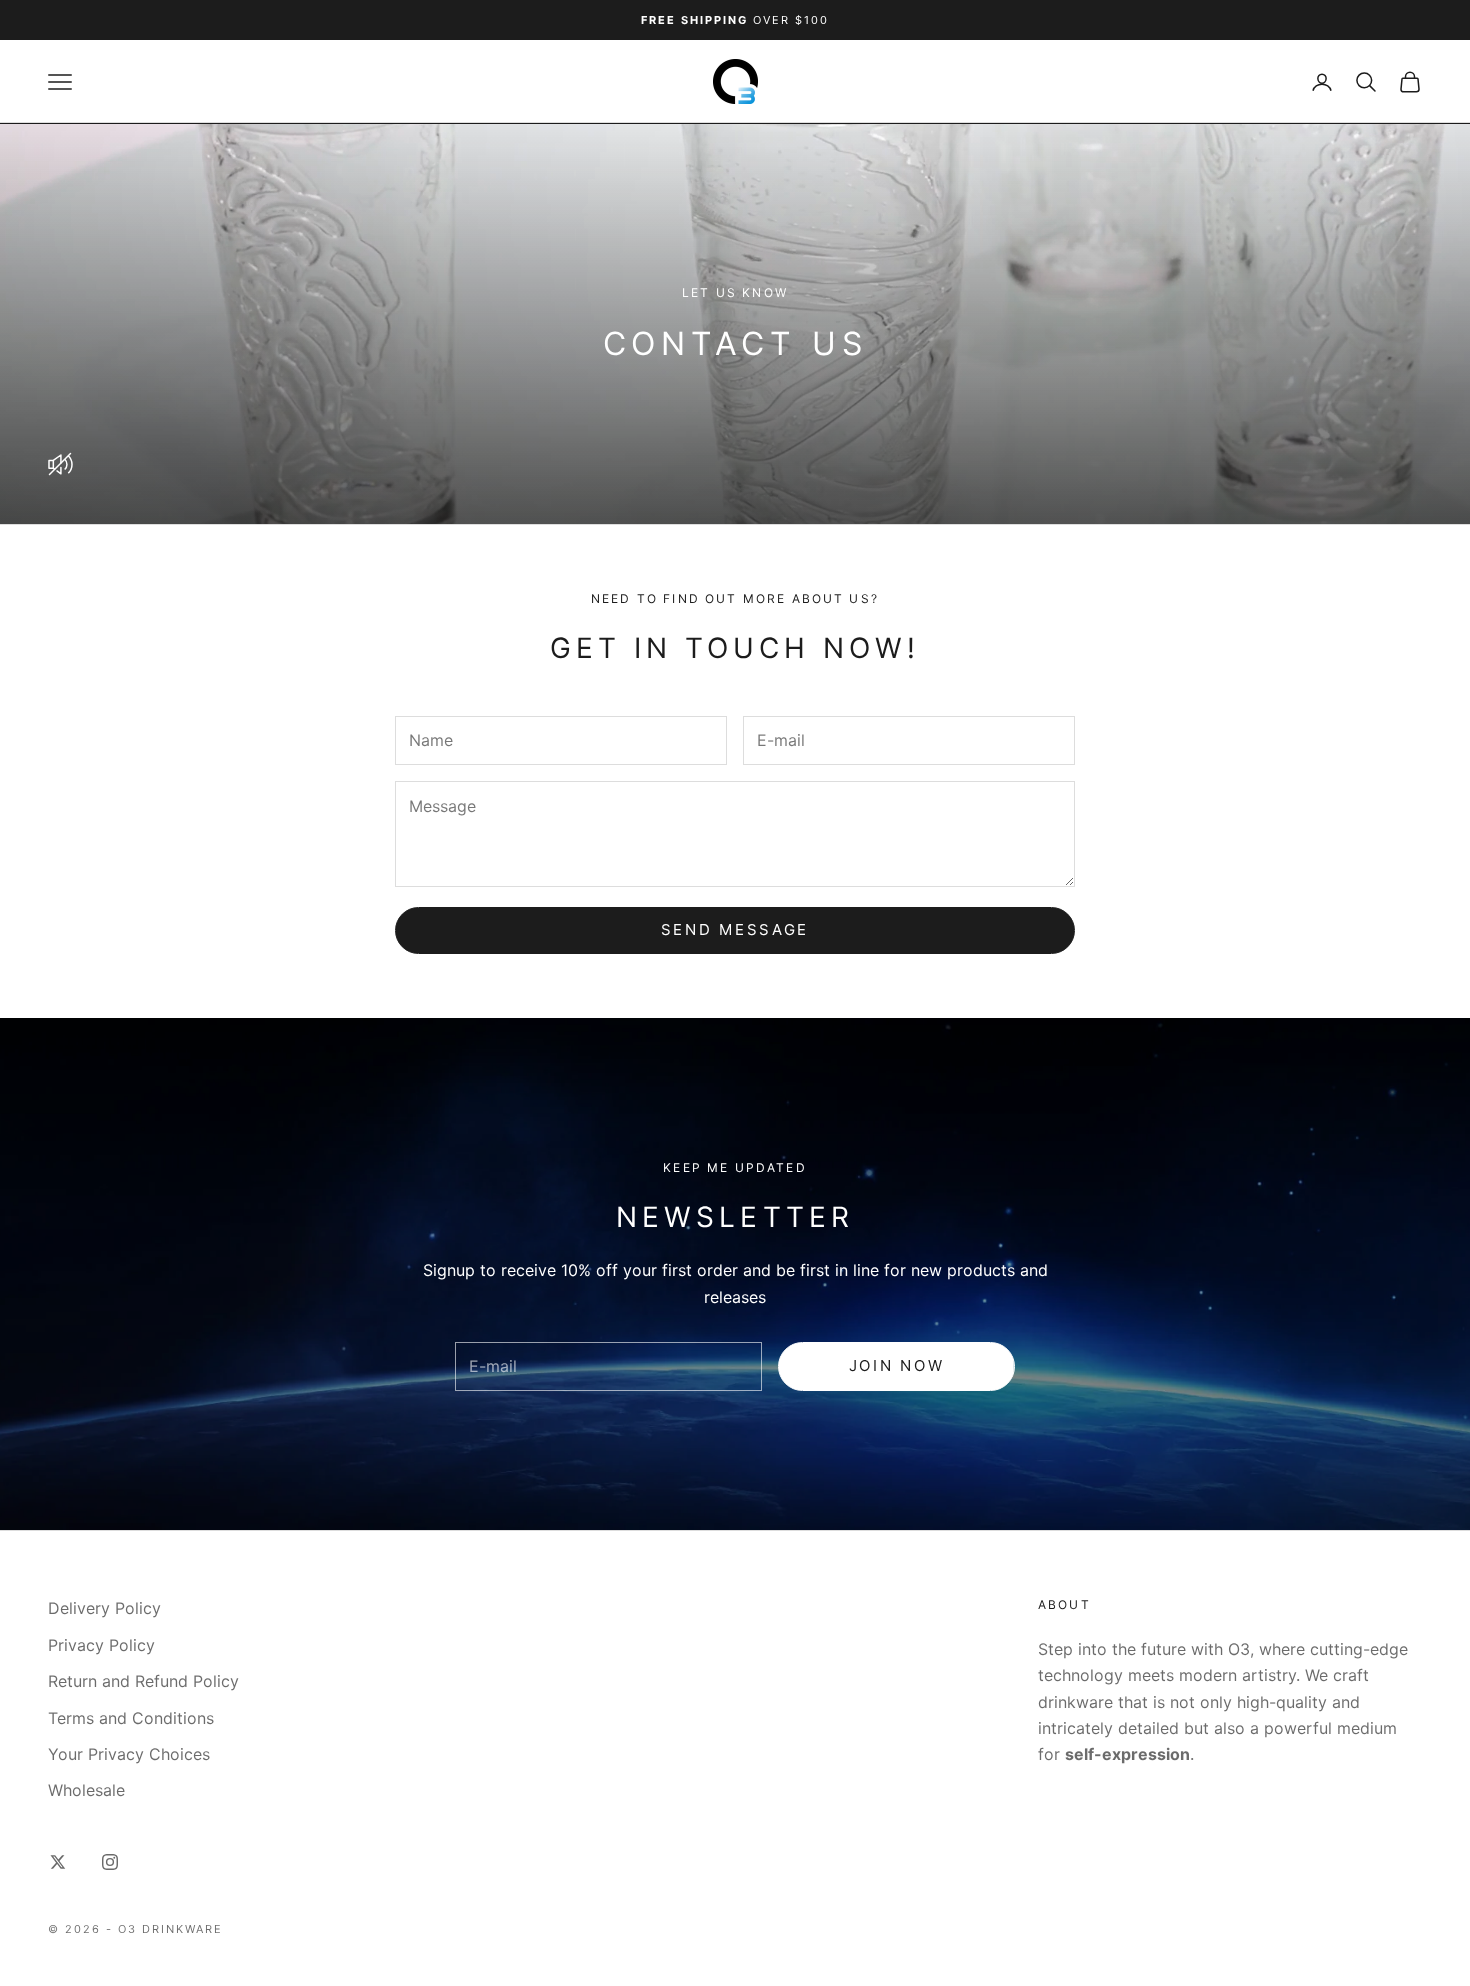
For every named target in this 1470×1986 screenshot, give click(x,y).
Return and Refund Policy (143, 1681)
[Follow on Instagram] (110, 1862)
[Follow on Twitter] (58, 1862)
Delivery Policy (104, 1608)
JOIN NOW (897, 1365)
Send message (735, 929)
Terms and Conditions (131, 1718)
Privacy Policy (101, 1645)
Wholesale (86, 1790)
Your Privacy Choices (129, 1754)
